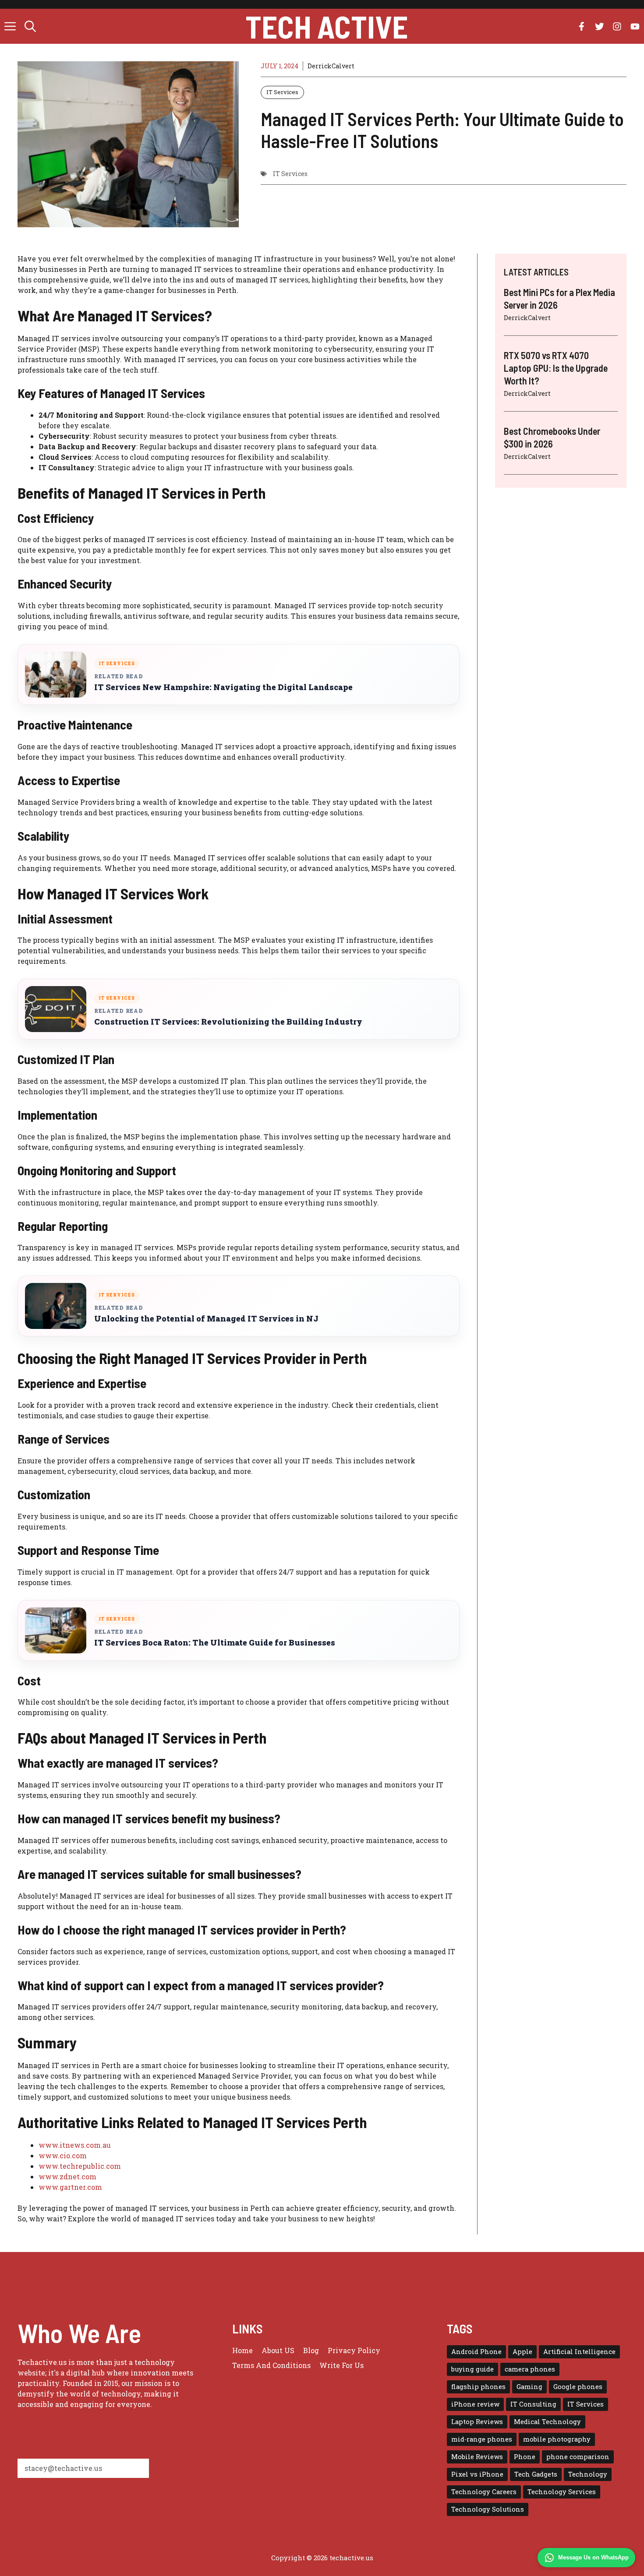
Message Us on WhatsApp (593, 2557)
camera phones (530, 2369)
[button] (30, 26)
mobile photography (557, 2439)
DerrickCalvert (331, 66)
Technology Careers (484, 2492)
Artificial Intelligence (579, 2352)
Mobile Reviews (477, 2457)
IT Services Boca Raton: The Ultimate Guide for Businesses (215, 1643)
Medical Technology (547, 2422)
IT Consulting (533, 2404)
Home (242, 2350)
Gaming (529, 2387)
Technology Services (562, 2492)
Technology (588, 2474)
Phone (525, 2457)
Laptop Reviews (477, 2422)
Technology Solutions (488, 2509)
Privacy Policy (354, 2350)
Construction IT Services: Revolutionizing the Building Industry (228, 1022)
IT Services (282, 92)
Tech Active (327, 26)
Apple (522, 2352)
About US (278, 2350)
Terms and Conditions (271, 2365)
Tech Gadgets (536, 2474)
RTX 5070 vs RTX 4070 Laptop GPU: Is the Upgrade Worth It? (556, 368)
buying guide (472, 2369)
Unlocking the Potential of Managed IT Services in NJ (206, 1319)
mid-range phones (482, 2439)
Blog (311, 2350)
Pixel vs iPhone (477, 2474)
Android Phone (476, 2352)
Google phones (578, 2387)
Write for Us (341, 2365)
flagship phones (478, 2387)
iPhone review (475, 2404)
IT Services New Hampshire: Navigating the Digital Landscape (223, 687)
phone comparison (578, 2457)
